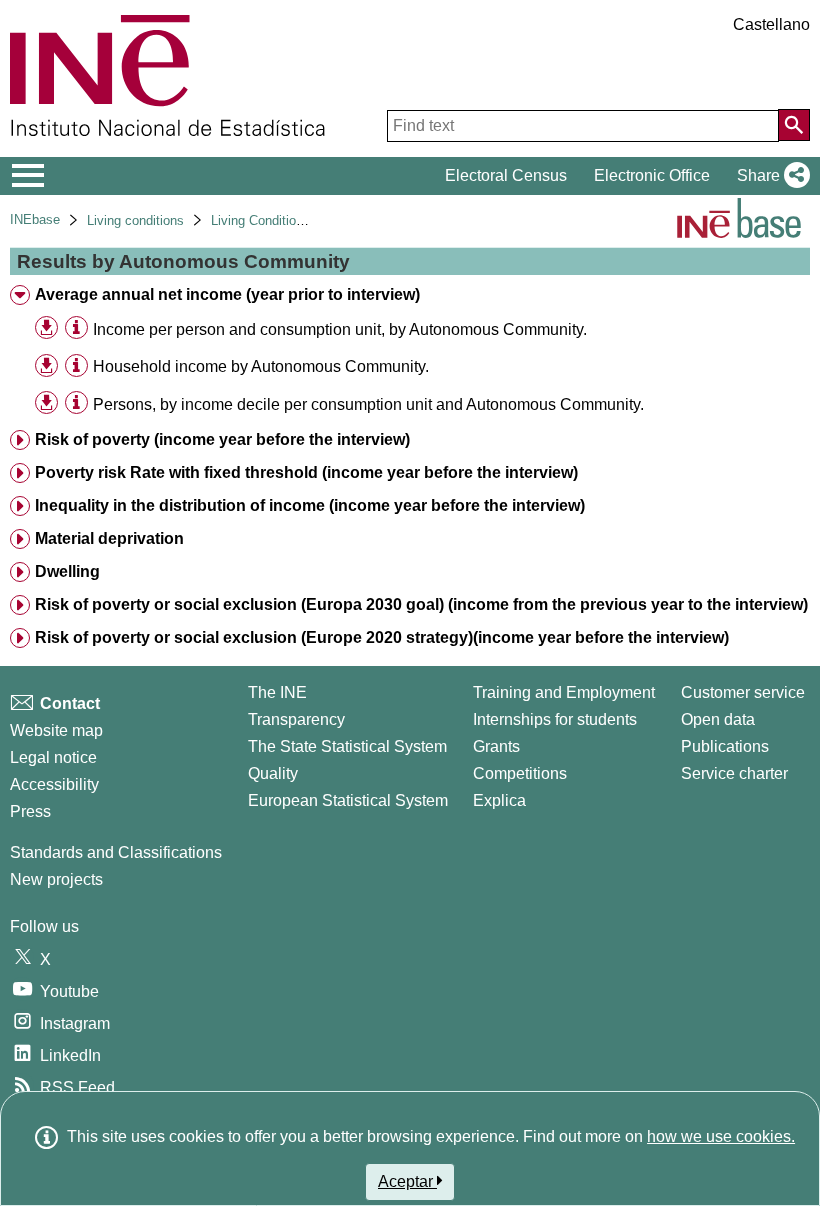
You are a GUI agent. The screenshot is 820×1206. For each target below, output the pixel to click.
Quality (273, 773)
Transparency (296, 719)
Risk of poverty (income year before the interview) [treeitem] (222, 439)
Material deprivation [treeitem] (109, 538)
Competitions (520, 773)
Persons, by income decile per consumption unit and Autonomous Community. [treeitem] (368, 404)
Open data (718, 719)
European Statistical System (348, 800)
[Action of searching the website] (794, 125)
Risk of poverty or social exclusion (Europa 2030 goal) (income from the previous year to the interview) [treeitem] (421, 604)
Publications (725, 746)
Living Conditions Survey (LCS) (301, 220)
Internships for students (555, 719)
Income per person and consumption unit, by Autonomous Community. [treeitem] (340, 329)
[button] (769, 176)
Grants (496, 746)
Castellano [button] (771, 24)
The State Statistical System (347, 746)
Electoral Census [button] (506, 175)
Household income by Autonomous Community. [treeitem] (261, 366)
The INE (277, 692)
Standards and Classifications (116, 852)
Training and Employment (564, 692)
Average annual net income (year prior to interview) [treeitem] (227, 294)
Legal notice (53, 757)
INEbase (35, 219)
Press (30, 811)
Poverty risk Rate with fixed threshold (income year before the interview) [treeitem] (306, 472)
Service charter (734, 773)
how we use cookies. (721, 1136)
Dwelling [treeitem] (67, 571)
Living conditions (135, 220)
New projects (56, 879)
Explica (499, 800)
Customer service (743, 692)
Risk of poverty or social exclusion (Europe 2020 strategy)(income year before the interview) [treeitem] (382, 637)
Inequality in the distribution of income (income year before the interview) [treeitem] (310, 505)
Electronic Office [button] (652, 175)
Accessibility (54, 784)
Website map (56, 730)
